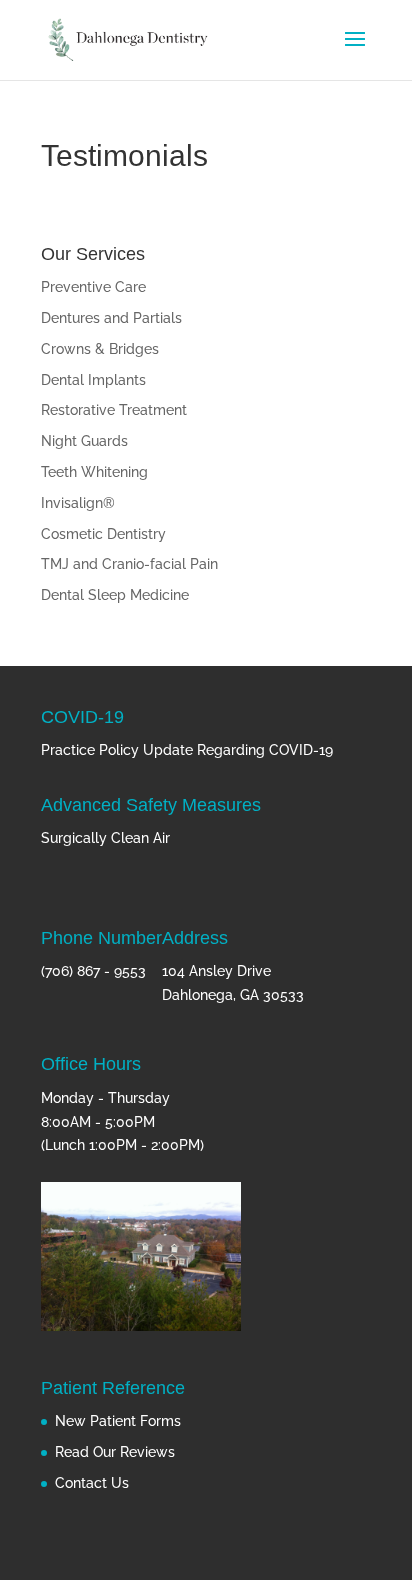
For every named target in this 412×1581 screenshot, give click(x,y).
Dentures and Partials (111, 318)
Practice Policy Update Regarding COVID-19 (187, 750)
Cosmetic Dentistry (103, 534)
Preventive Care (93, 287)
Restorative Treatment (114, 410)
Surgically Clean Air (105, 838)
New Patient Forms (118, 1421)
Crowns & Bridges (100, 349)
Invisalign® (78, 503)
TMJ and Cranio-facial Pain (129, 564)
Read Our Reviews (115, 1452)
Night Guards (84, 441)
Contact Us (92, 1483)
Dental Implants (93, 380)
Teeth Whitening (94, 472)
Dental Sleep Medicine (115, 595)
